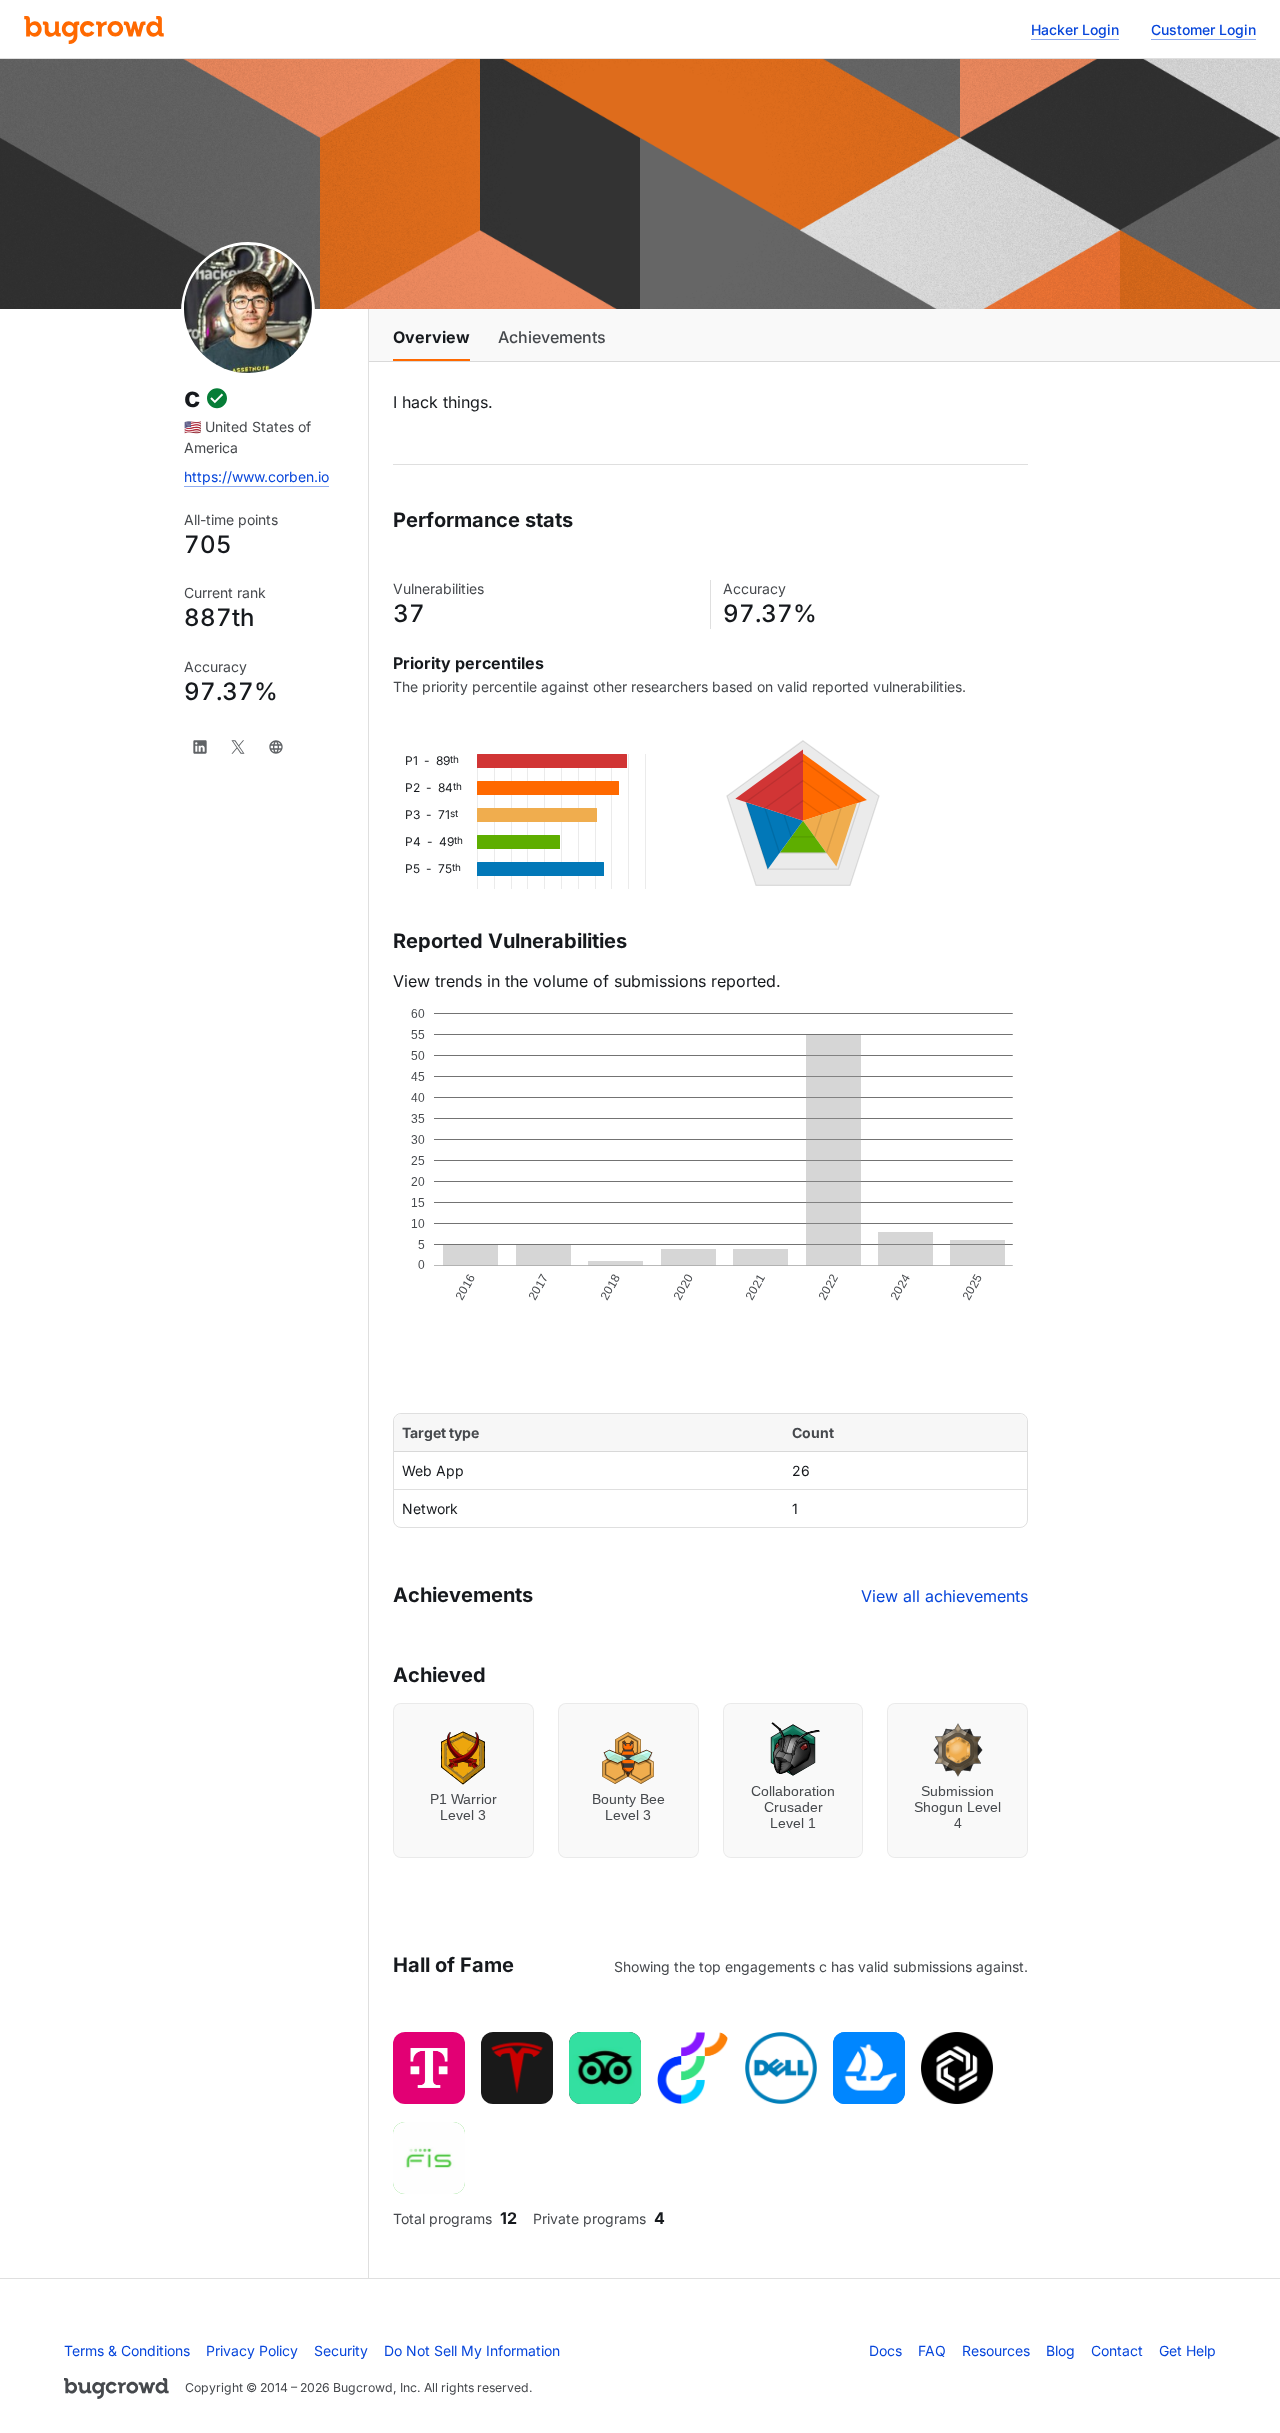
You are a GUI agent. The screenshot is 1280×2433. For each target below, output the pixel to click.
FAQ (932, 2350)
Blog (1060, 2350)
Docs (885, 2350)
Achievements (552, 337)
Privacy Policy (252, 2350)
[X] (238, 747)
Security (341, 2350)
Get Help (1187, 2350)
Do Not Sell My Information (472, 2350)
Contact (1117, 2350)
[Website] (276, 747)
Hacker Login (1075, 29)
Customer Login (1203, 29)
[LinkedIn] (200, 747)
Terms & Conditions (127, 2350)
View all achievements (944, 1596)
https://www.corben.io (256, 476)
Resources (996, 2350)
